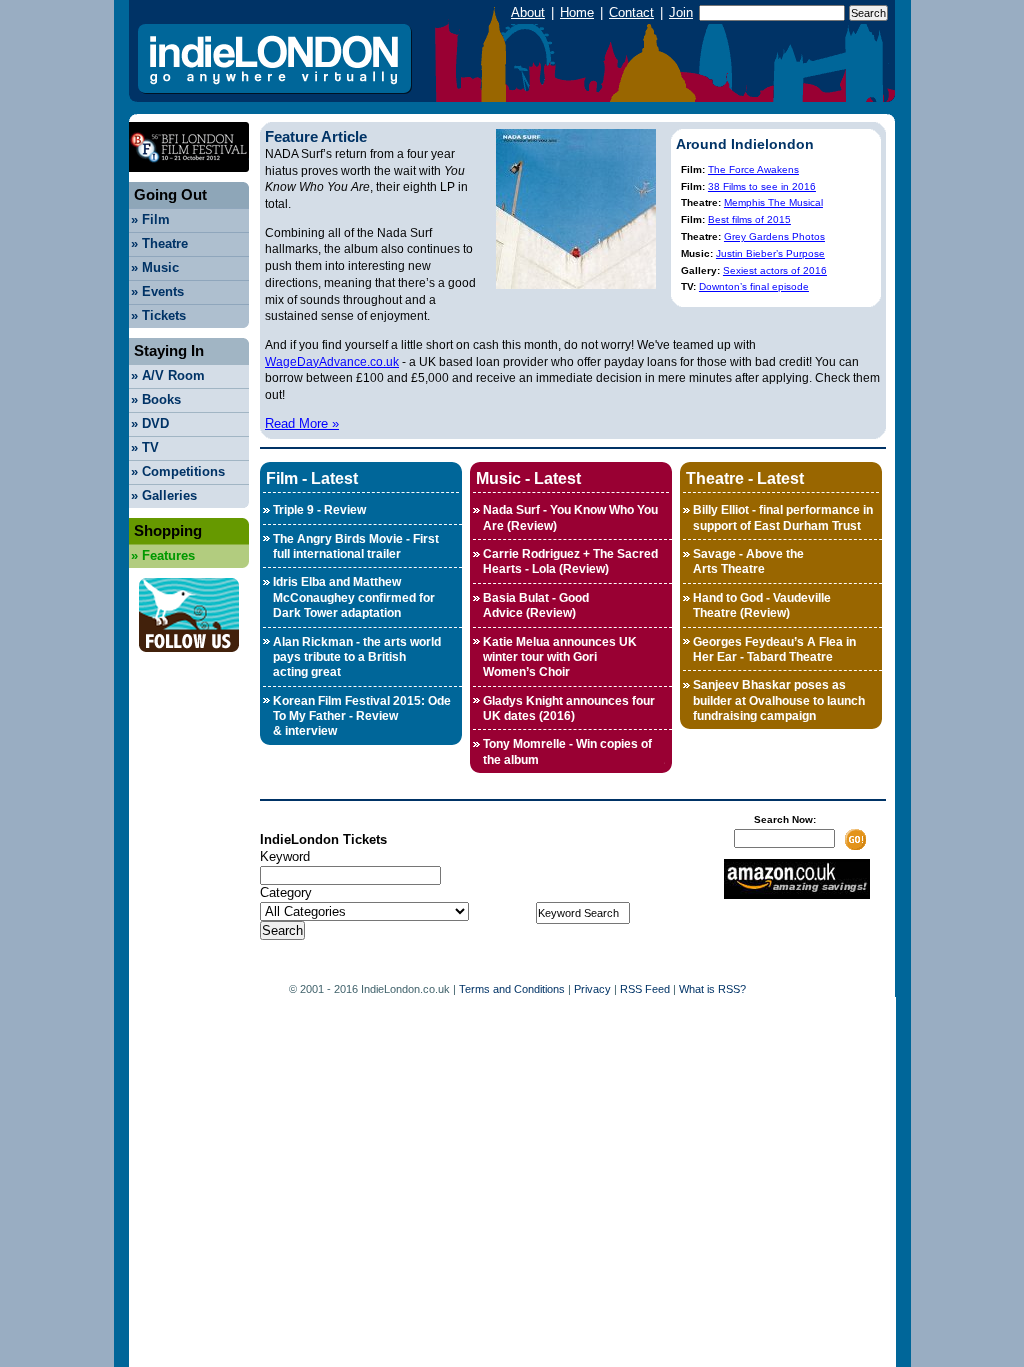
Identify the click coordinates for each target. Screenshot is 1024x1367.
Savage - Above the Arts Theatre (748, 561)
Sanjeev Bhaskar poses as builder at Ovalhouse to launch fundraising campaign (779, 700)
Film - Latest (312, 478)
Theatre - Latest (745, 478)
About (528, 12)
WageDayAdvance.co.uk (332, 362)
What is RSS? (712, 989)
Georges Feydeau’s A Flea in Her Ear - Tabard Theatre (774, 649)
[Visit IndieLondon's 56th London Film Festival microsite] (189, 177)
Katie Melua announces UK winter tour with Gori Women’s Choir (560, 657)
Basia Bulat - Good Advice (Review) (536, 605)
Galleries (164, 495)
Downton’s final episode (754, 286)
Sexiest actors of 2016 (775, 270)
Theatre (159, 243)
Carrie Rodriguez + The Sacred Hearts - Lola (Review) (570, 561)
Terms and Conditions (512, 989)
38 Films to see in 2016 (762, 186)
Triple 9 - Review (319, 510)
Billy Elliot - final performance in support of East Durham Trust (783, 517)
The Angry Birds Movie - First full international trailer (356, 546)
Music (155, 267)
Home (577, 12)
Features (163, 555)
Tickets (158, 315)
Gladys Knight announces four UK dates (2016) (569, 708)
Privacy (592, 989)
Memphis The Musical (773, 202)
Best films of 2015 (749, 219)
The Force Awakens (753, 169)
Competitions (178, 471)
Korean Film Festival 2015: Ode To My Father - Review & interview (362, 716)
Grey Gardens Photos (774, 236)
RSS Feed (645, 989)
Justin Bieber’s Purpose (770, 253)
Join (681, 12)
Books (156, 399)
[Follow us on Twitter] (189, 657)
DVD (150, 423)
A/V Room (168, 375)
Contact (631, 12)
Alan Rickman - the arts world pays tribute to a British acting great (357, 657)
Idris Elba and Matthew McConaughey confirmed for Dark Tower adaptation (354, 597)
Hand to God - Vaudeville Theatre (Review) (762, 605)
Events (157, 291)
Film (150, 219)
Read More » (302, 423)
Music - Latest (528, 478)
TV (145, 447)
